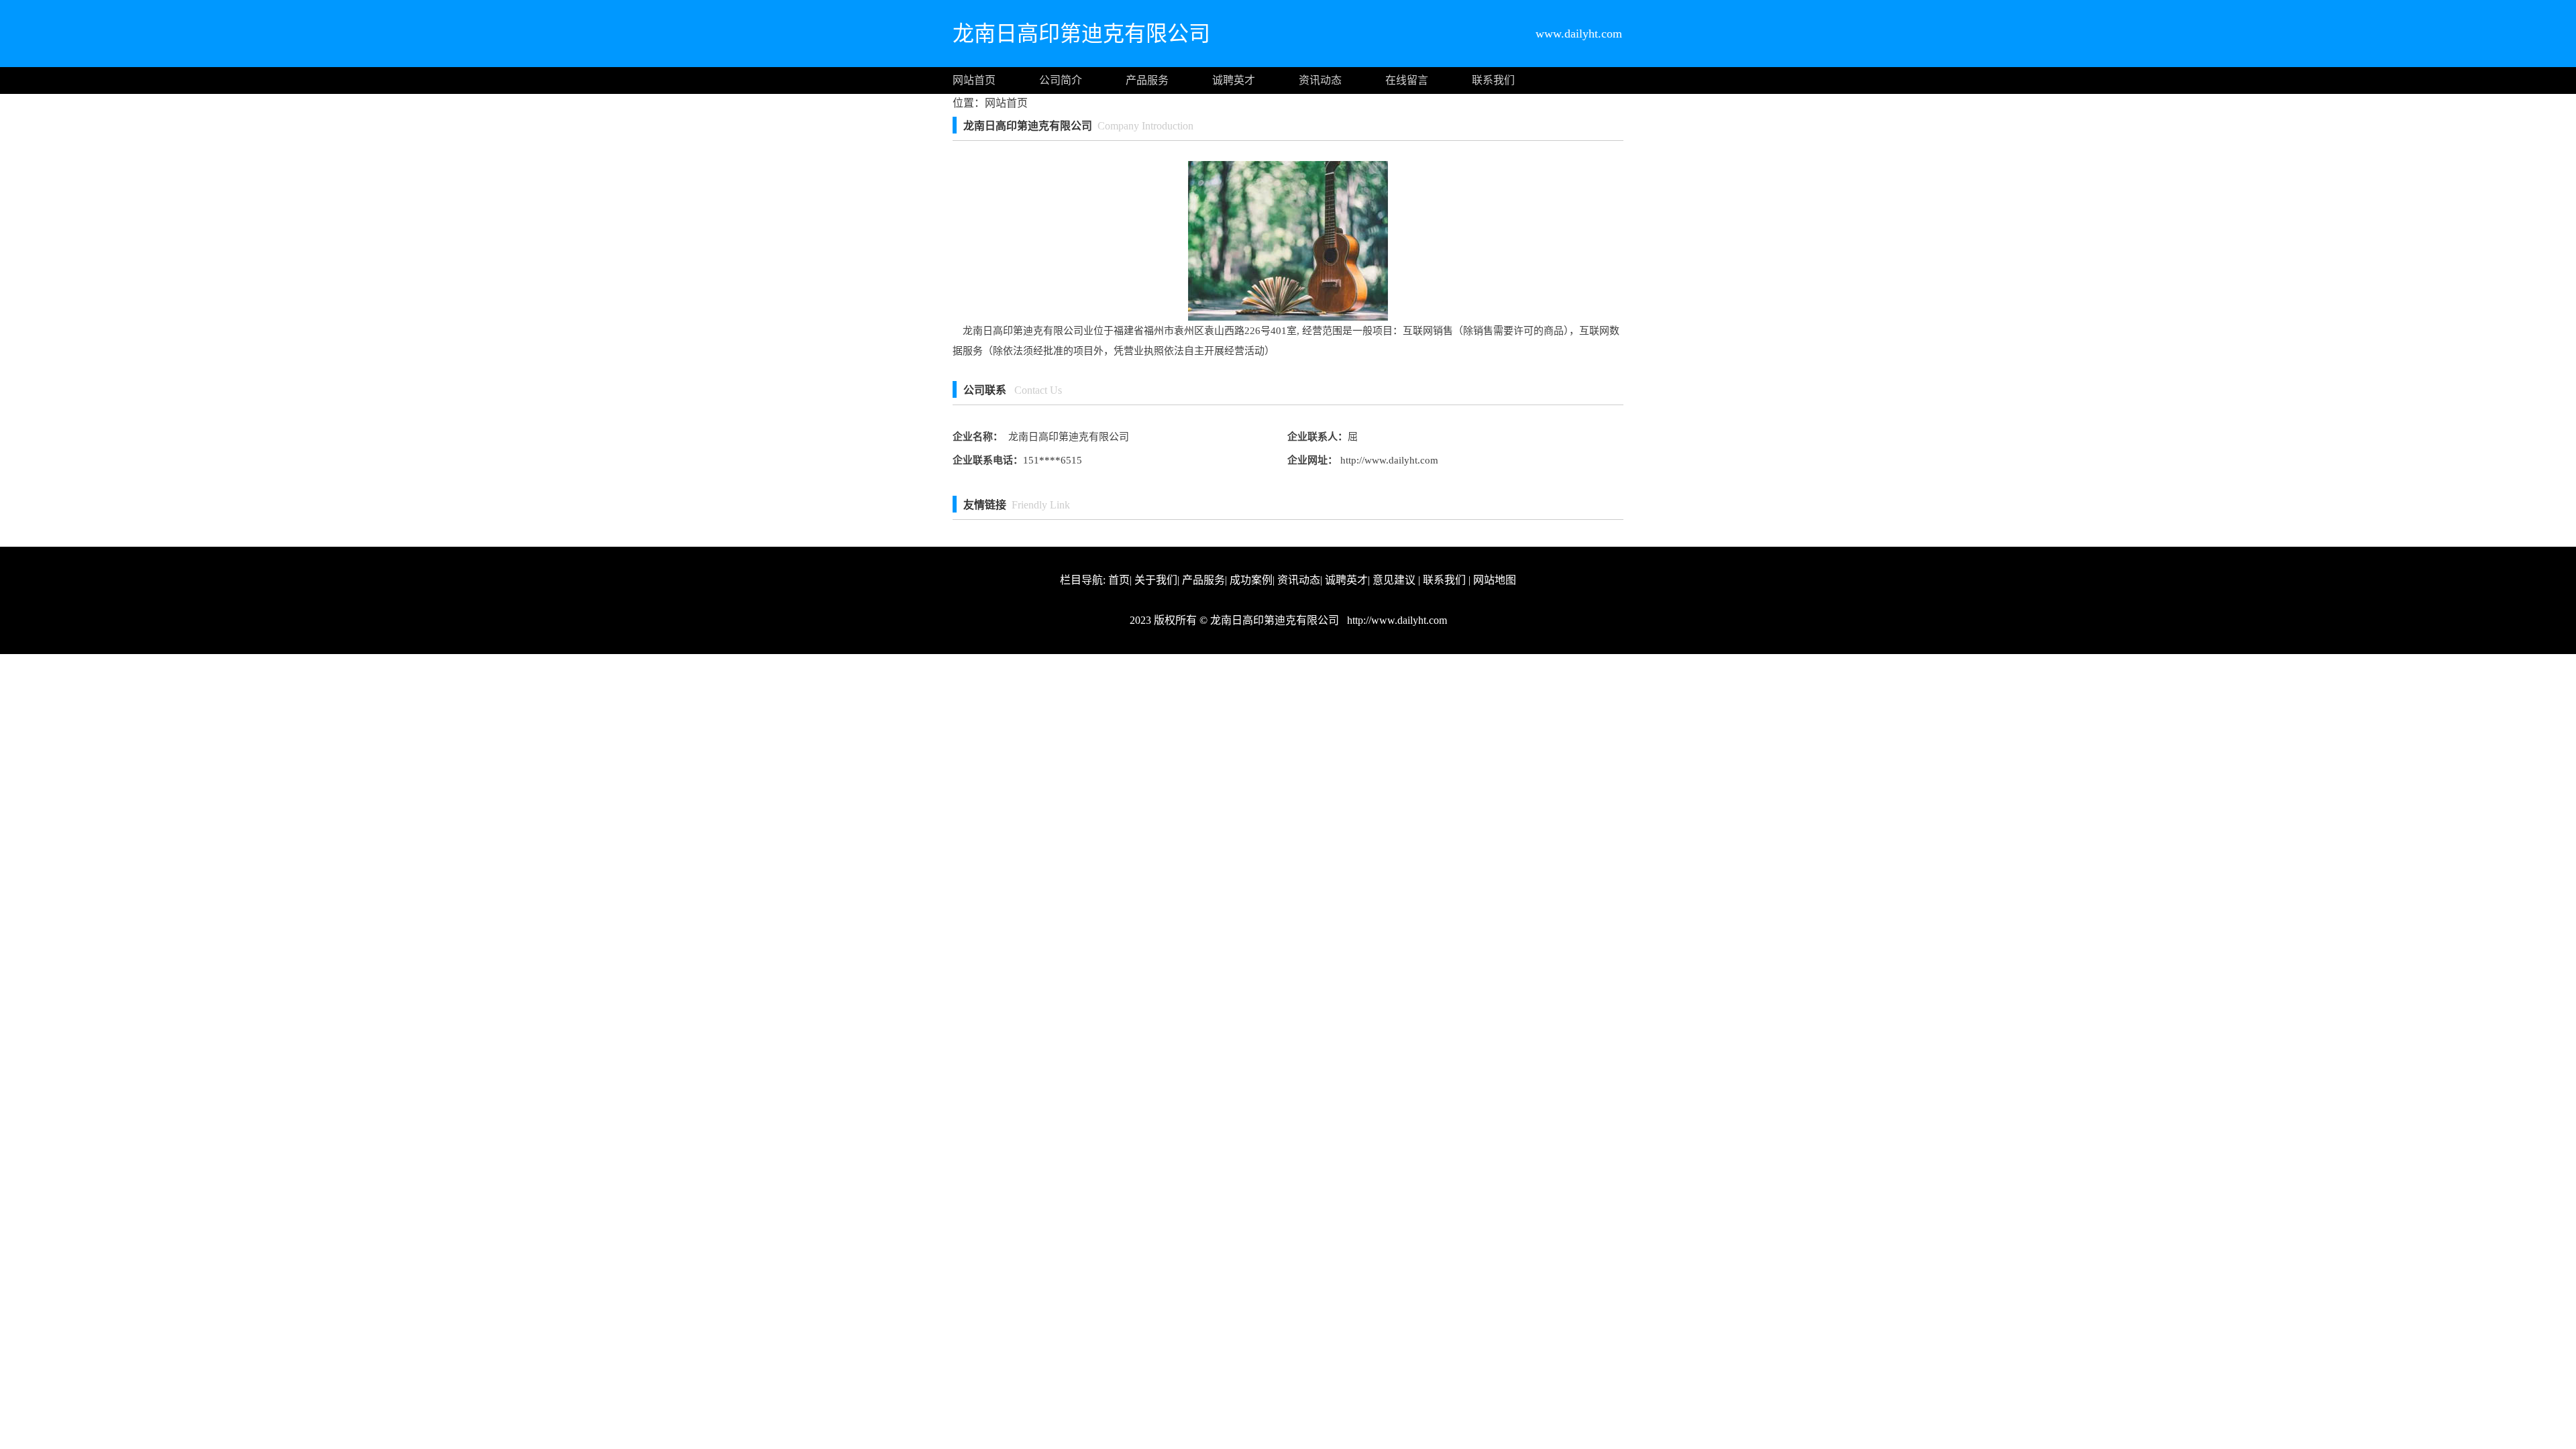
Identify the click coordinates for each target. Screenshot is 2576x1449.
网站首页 (974, 80)
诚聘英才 (1234, 80)
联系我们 (1493, 80)
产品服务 (1147, 80)
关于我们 (1156, 580)
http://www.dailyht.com (1388, 460)
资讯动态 (1320, 80)
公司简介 (1061, 80)
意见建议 (1394, 580)
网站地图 (1495, 580)
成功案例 (1251, 580)
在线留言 (1407, 80)
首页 (1119, 580)
